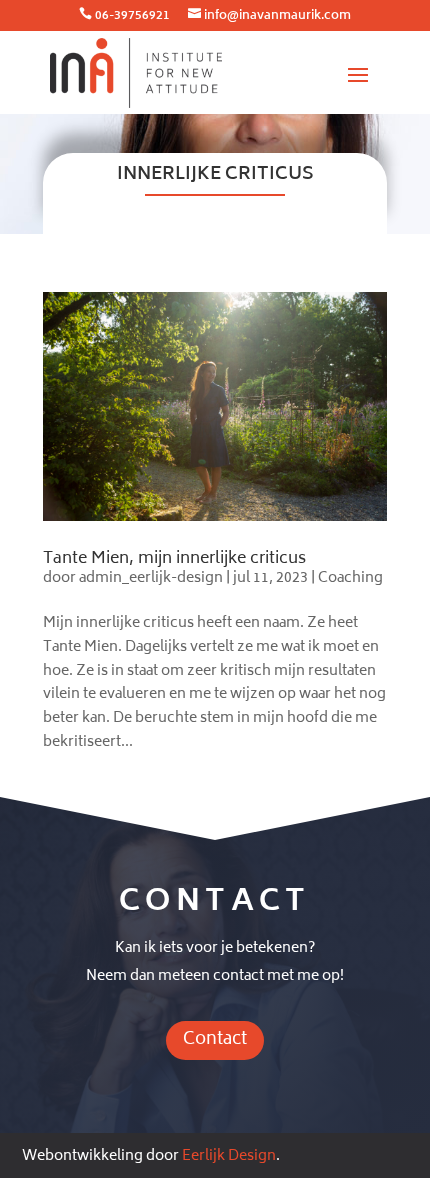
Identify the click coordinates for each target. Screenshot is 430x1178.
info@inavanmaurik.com (277, 16)
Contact (215, 1040)
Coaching (350, 578)
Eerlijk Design (229, 1156)
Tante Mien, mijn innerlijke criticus (174, 559)
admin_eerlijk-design (151, 578)
